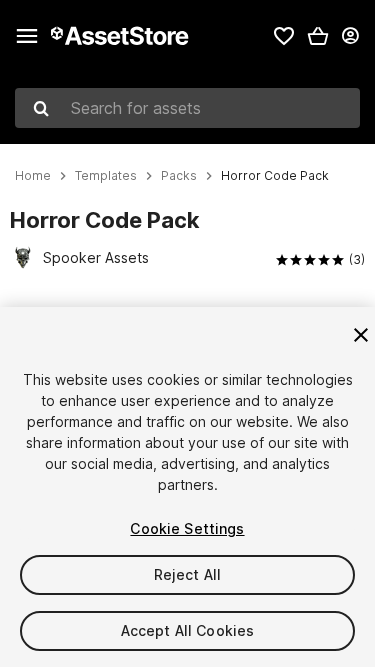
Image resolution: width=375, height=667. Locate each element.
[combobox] (187, 108)
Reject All (187, 574)
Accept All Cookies (188, 630)
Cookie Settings (187, 528)
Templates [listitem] (106, 176)
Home (33, 176)
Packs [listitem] (179, 176)
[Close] (361, 335)
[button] (318, 36)
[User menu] (350, 36)
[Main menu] (27, 36)
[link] (284, 36)
